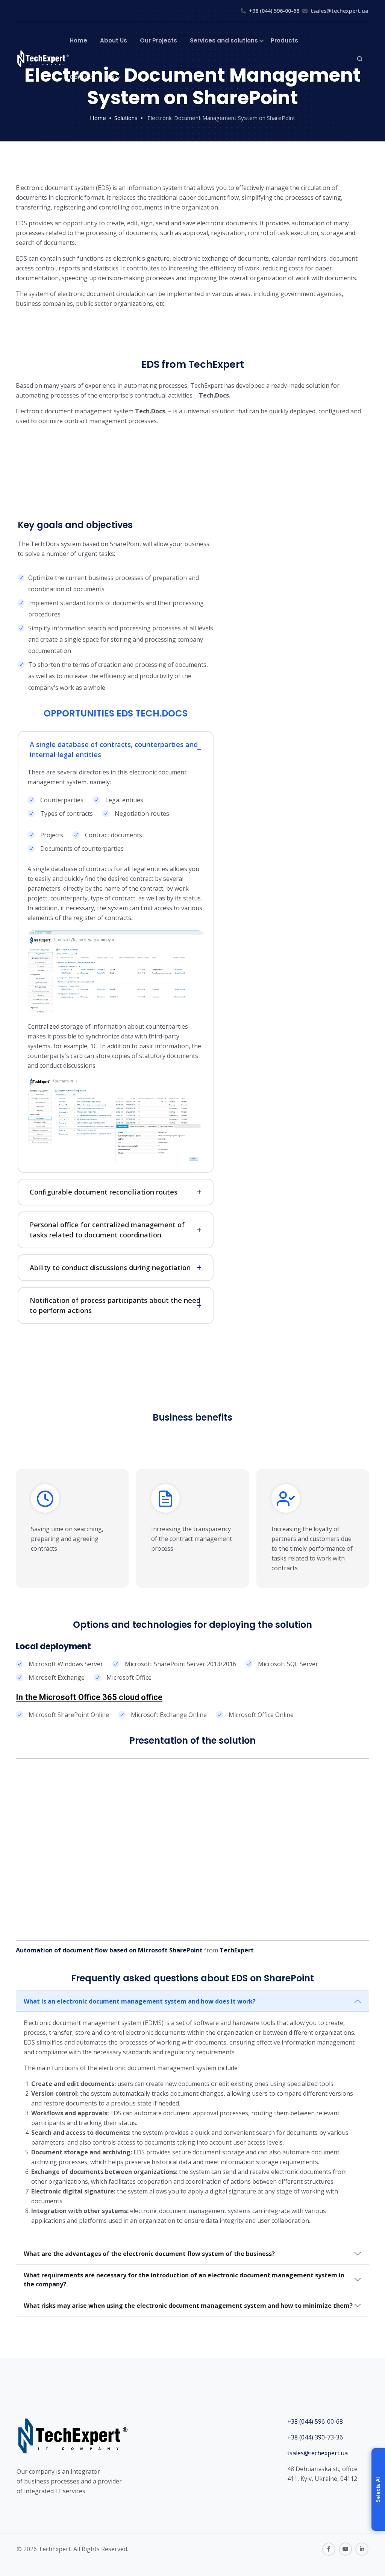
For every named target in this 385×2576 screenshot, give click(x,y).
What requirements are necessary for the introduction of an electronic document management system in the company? (184, 2280)
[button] (378, 2489)
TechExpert (237, 1950)
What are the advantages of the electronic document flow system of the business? (149, 2254)
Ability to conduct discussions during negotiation (110, 1268)
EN (111, 77)
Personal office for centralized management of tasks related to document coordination (107, 1230)
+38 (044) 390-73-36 (315, 2437)
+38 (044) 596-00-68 (274, 11)
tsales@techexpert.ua (340, 11)
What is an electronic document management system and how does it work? (140, 2001)
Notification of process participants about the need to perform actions (115, 1305)
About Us (114, 40)
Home (78, 40)
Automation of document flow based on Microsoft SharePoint (109, 1950)
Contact (82, 77)
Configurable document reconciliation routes (104, 1192)
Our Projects (158, 40)
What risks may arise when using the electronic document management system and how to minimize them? (188, 2306)
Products (284, 40)
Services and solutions (224, 40)
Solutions (126, 118)
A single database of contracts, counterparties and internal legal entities (114, 749)
